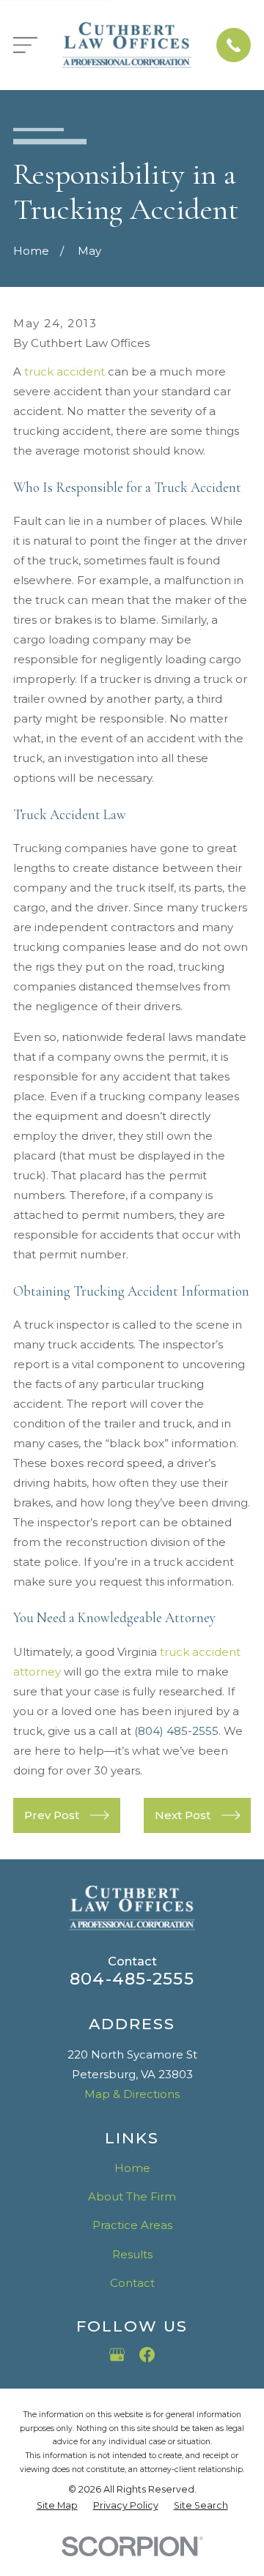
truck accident (65, 372)
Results (132, 2254)
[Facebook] (147, 2355)
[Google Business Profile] (117, 2355)
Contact (132, 2283)
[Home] (127, 45)
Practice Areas (132, 2225)
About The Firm (132, 2196)
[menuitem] (57, 2506)
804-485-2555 (132, 1979)
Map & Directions (132, 2094)
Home (132, 2168)
